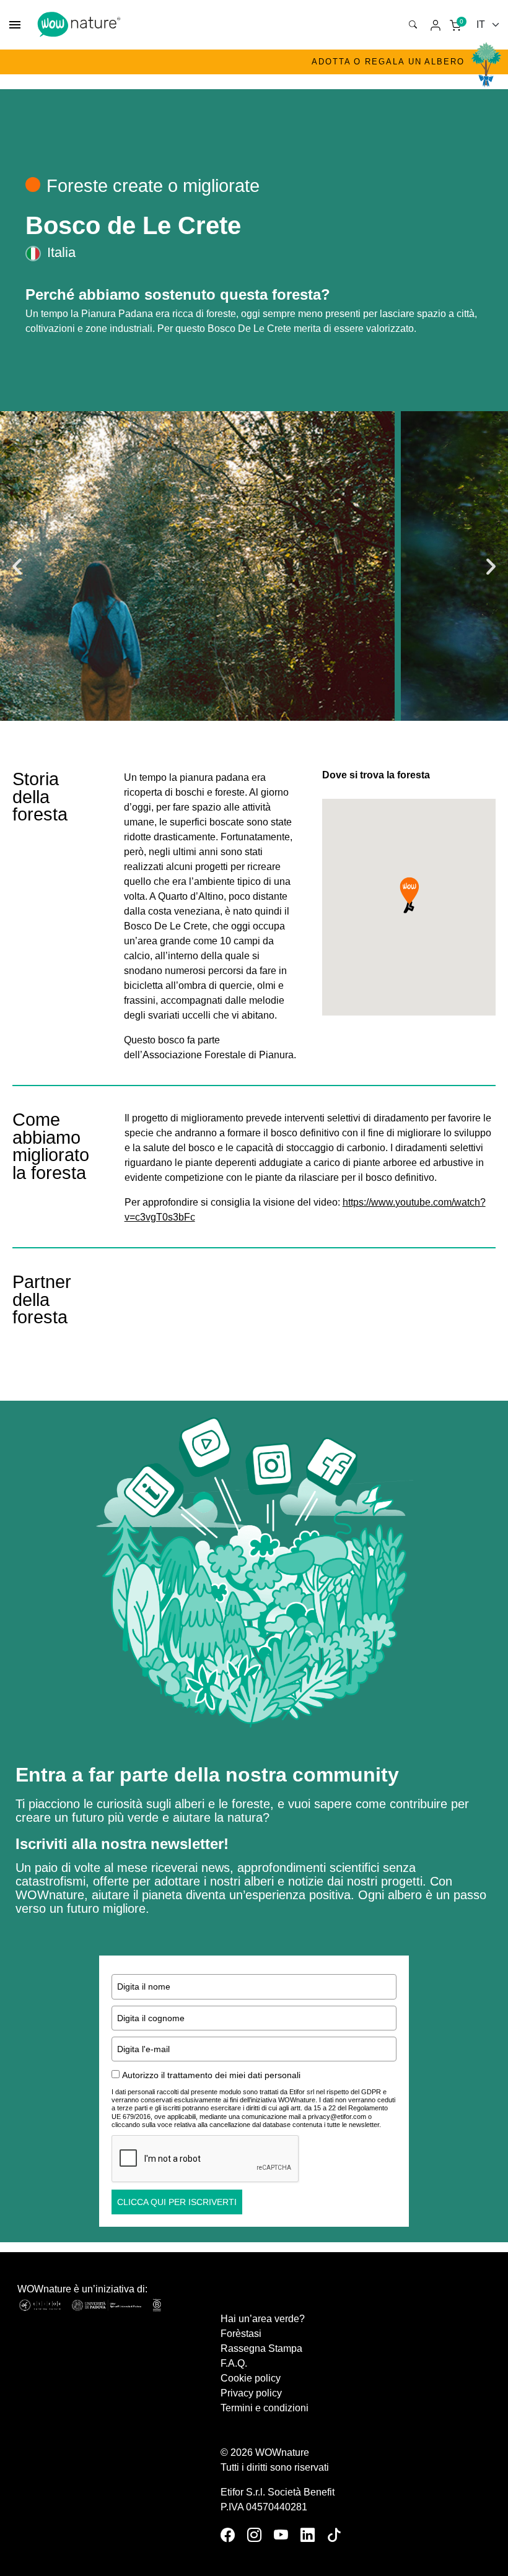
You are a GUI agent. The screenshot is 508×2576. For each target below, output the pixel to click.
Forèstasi (241, 2334)
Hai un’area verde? (263, 2319)
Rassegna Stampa (261, 2348)
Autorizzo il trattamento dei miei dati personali (211, 2075)
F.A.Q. (234, 2363)
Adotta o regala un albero (388, 62)
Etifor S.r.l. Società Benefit (278, 2492)
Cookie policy (251, 2378)
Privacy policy (251, 2393)
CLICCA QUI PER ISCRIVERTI (177, 2202)
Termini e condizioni (265, 2408)
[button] (17, 566)
